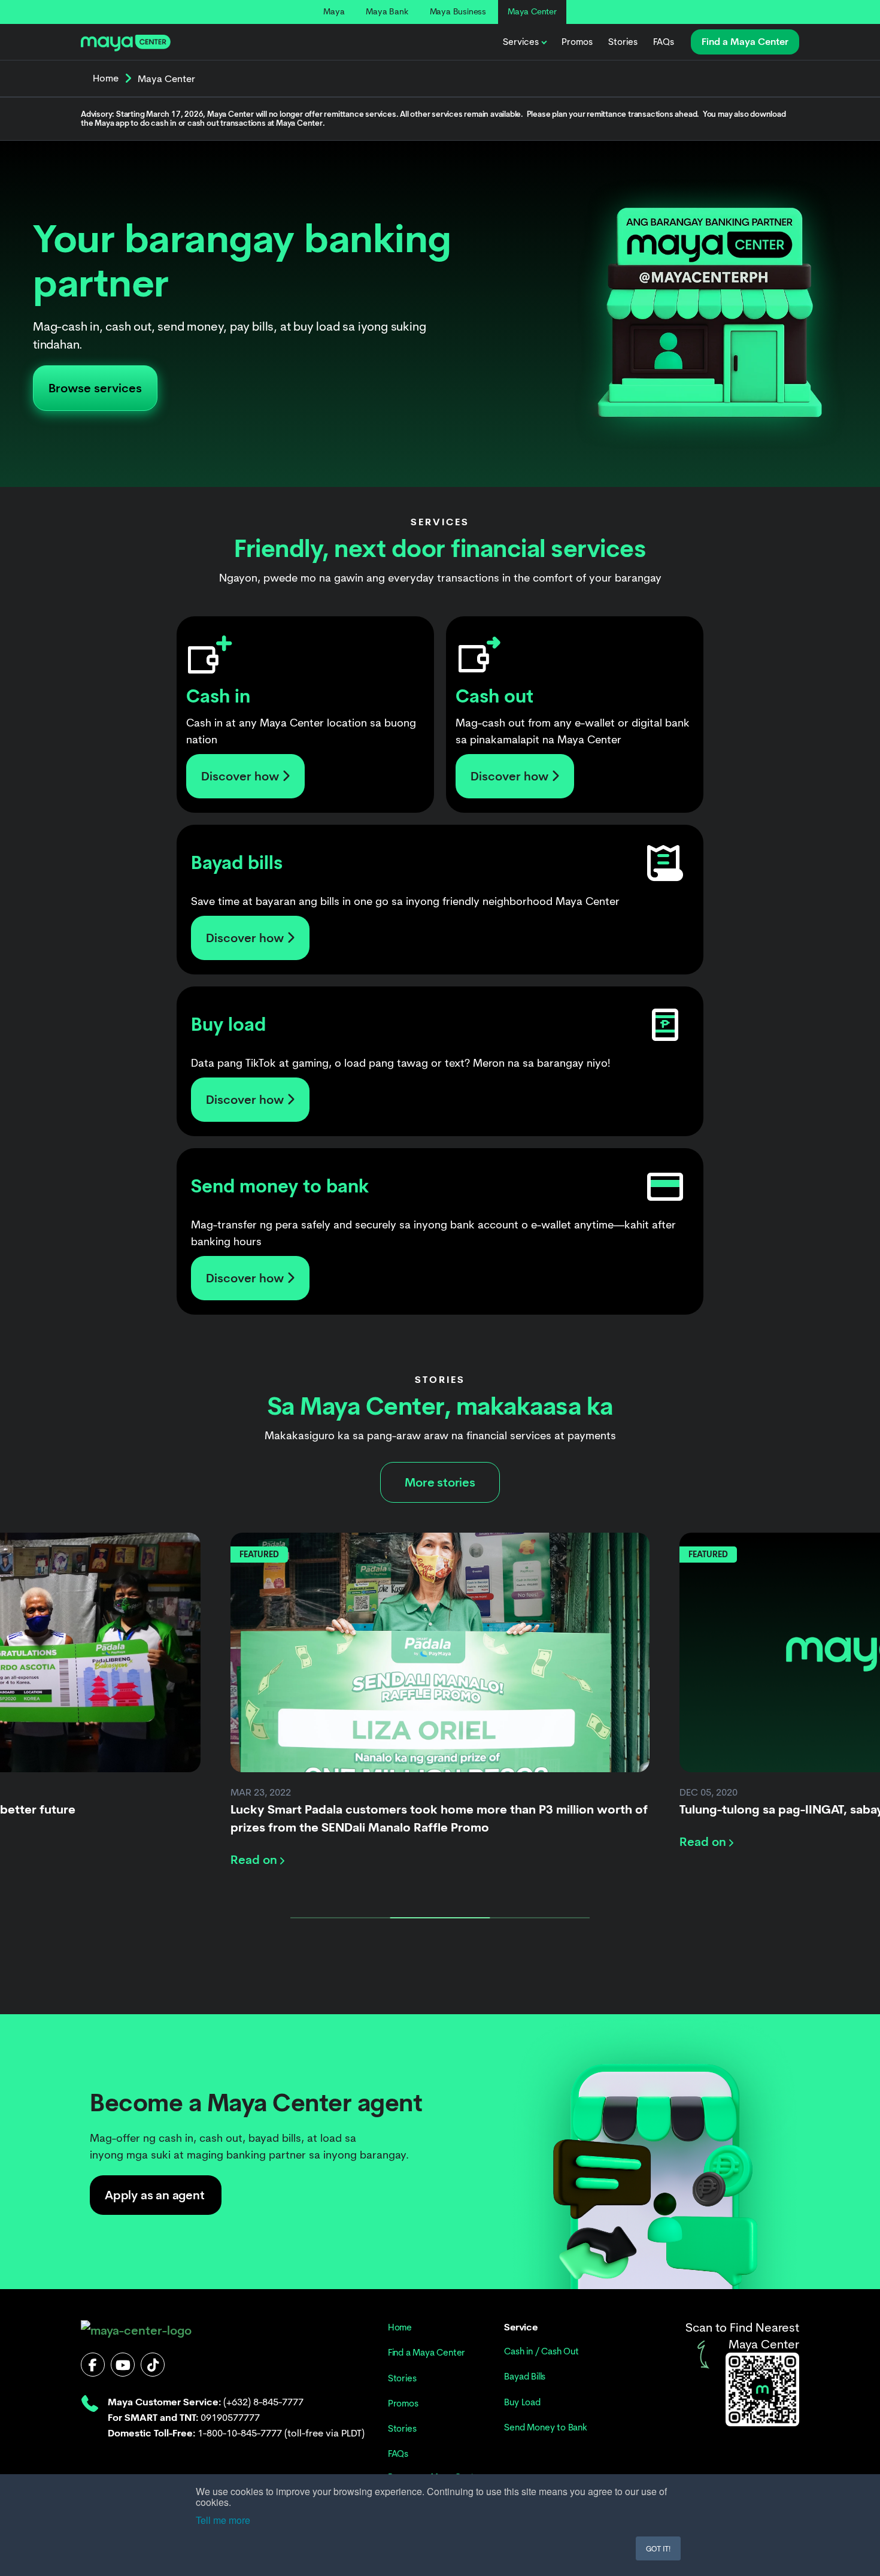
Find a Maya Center (745, 42)
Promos (577, 42)
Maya (334, 11)
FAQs (664, 42)
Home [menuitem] (400, 2327)
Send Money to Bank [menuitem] (545, 2427)
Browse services (95, 388)
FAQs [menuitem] (398, 2454)
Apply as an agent (155, 2195)
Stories (623, 42)
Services (521, 42)
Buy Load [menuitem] (522, 2402)
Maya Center (532, 11)
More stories (440, 1482)
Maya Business (458, 11)
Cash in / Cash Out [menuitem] (541, 2351)
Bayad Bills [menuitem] (525, 2377)
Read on (255, 1860)
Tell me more (223, 2520)
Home (106, 78)
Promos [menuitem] (403, 2404)
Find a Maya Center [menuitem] (427, 2353)
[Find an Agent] (762, 2389)
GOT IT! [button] (658, 2548)
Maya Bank (387, 11)
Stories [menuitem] (402, 2378)
